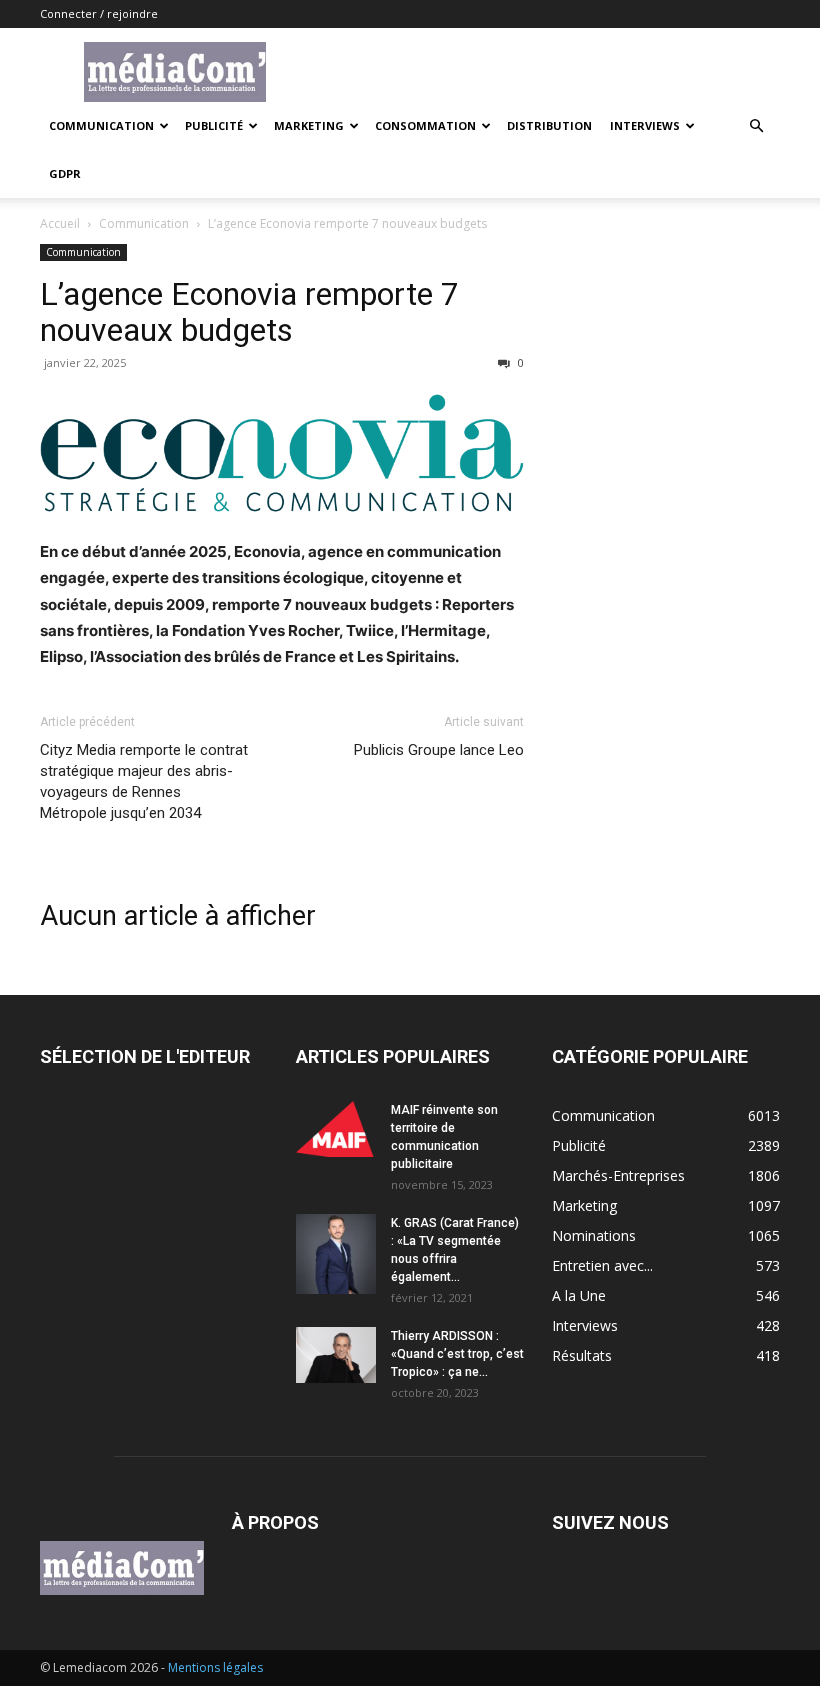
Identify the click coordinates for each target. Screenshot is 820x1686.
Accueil (60, 223)
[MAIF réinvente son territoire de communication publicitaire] (336, 1129)
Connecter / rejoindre (99, 13)
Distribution (549, 125)
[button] (756, 126)
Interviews (645, 125)
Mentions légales (215, 1667)
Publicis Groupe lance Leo (439, 750)
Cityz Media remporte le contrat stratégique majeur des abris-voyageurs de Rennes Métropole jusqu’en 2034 (144, 781)
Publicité (214, 125)
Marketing (309, 125)
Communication (101, 125)
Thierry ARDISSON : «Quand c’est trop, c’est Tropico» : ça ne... (457, 1354)
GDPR (65, 173)
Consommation (425, 125)
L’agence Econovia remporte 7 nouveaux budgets (249, 312)
